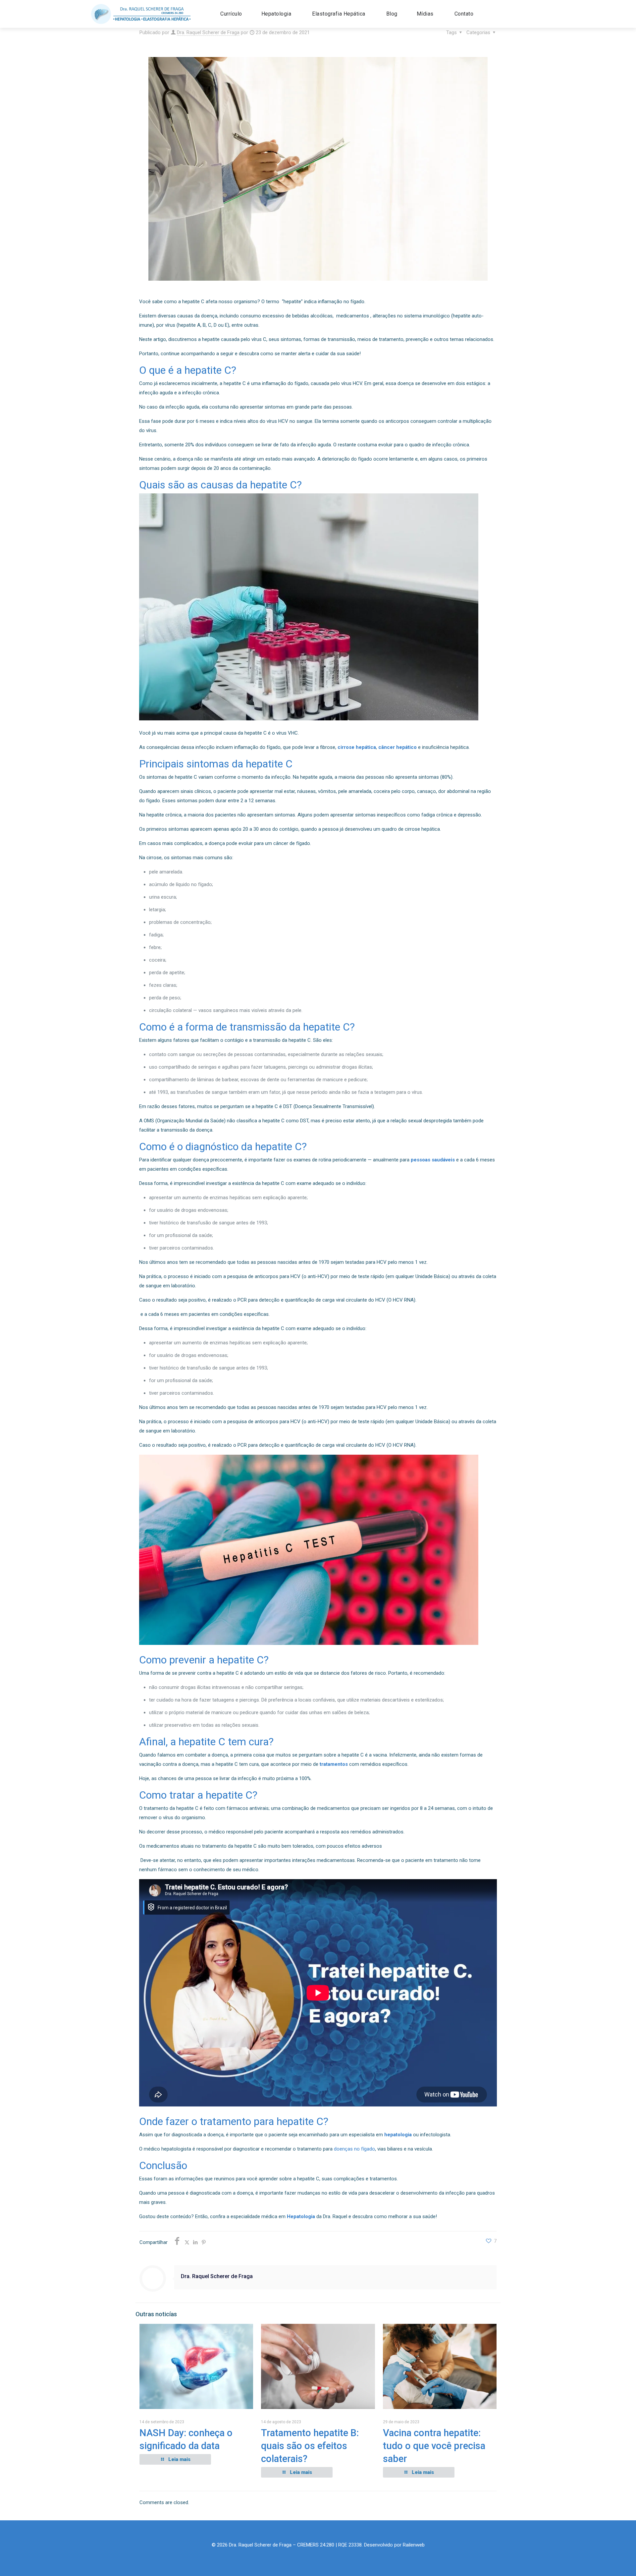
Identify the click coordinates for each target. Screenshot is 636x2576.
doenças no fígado (354, 2149)
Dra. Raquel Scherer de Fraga (208, 32)
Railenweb (414, 2545)
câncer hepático (397, 747)
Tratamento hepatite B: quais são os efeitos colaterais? (310, 2446)
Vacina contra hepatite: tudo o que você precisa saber (434, 2446)
